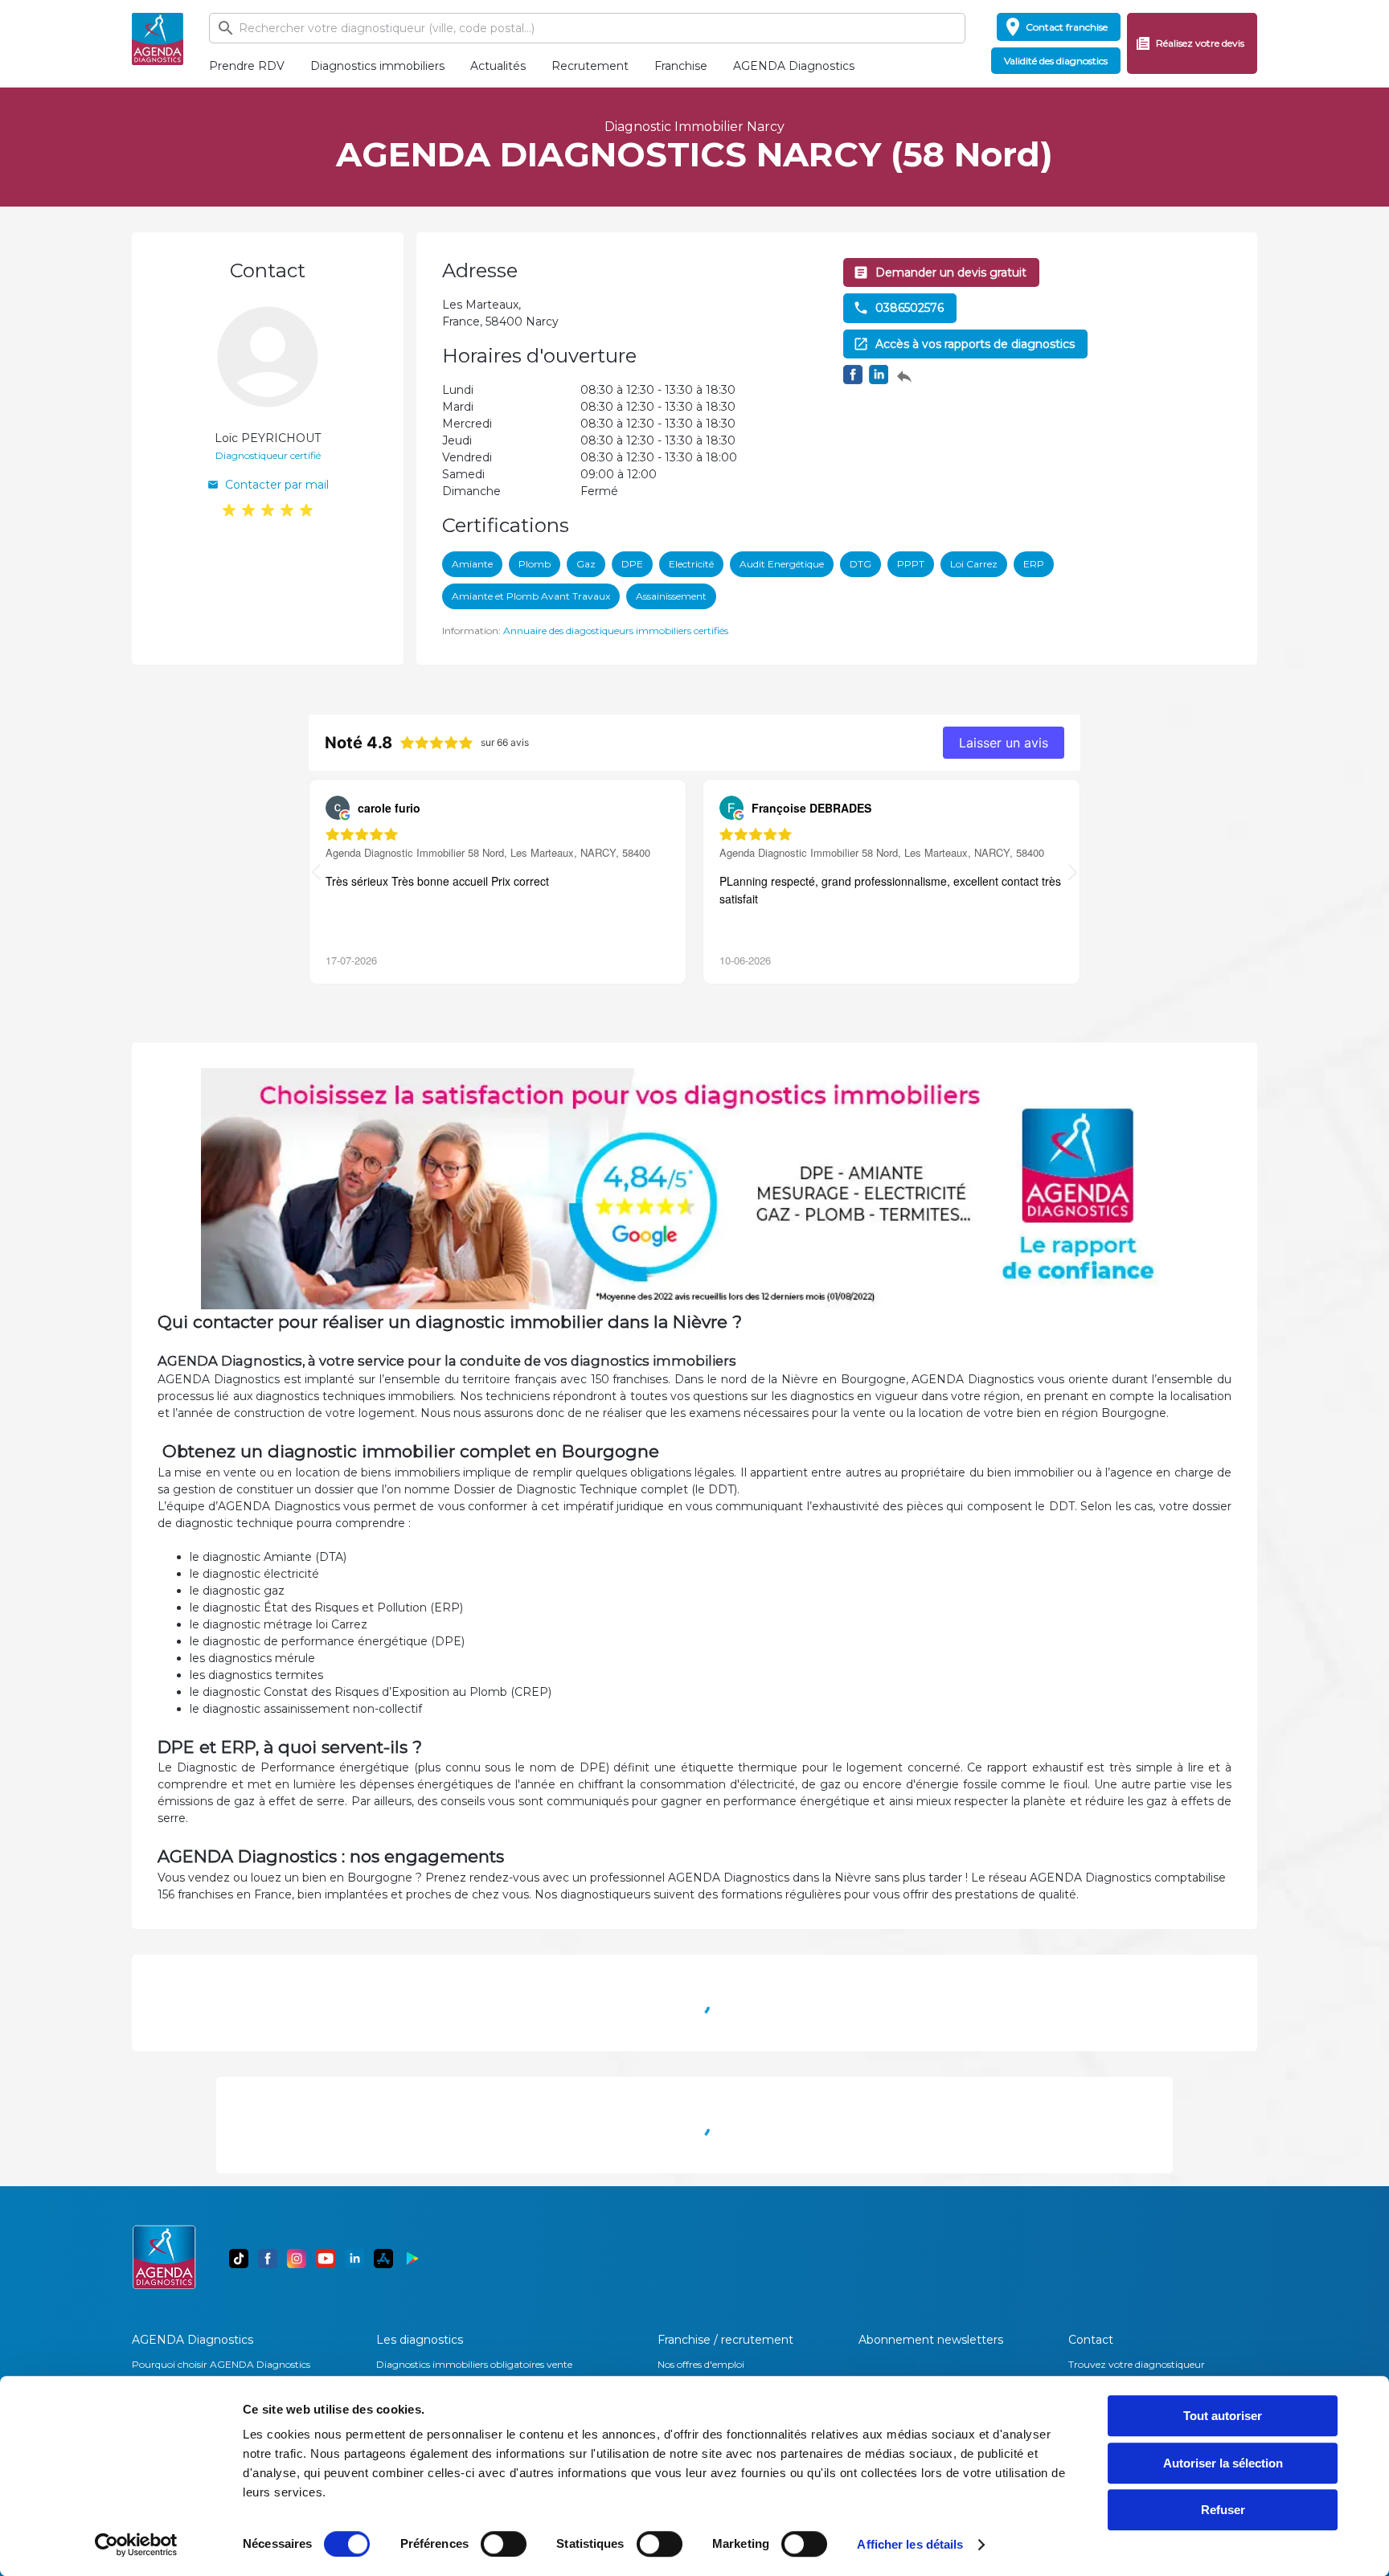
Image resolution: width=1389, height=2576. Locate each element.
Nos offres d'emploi (701, 2364)
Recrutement (590, 66)
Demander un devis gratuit (951, 272)
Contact (1091, 2340)
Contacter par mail (277, 485)
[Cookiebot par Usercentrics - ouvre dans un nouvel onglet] (136, 2545)
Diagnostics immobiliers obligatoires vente (474, 2364)
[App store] (383, 2259)
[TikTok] (239, 2259)
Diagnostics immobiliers (377, 66)
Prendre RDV (247, 66)
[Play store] (412, 2259)
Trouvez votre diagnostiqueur (1137, 2364)
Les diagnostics (420, 2340)
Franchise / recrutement (725, 2340)
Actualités (498, 66)
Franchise (681, 66)
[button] (1073, 874)
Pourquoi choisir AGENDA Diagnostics (221, 2364)
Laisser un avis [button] (1004, 743)
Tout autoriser (1223, 2416)
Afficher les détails (910, 2544)
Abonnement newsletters (931, 2340)
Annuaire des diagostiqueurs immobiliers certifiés (616, 631)
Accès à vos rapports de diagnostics (975, 344)
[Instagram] (297, 2259)
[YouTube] (326, 2259)
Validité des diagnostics (1056, 61)
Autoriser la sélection (1223, 2463)
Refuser (1223, 2510)
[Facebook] (268, 2259)
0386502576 (910, 308)
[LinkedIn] (354, 2259)
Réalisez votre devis (1200, 43)
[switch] (504, 2544)
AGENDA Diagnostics (794, 66)
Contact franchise (1067, 27)
